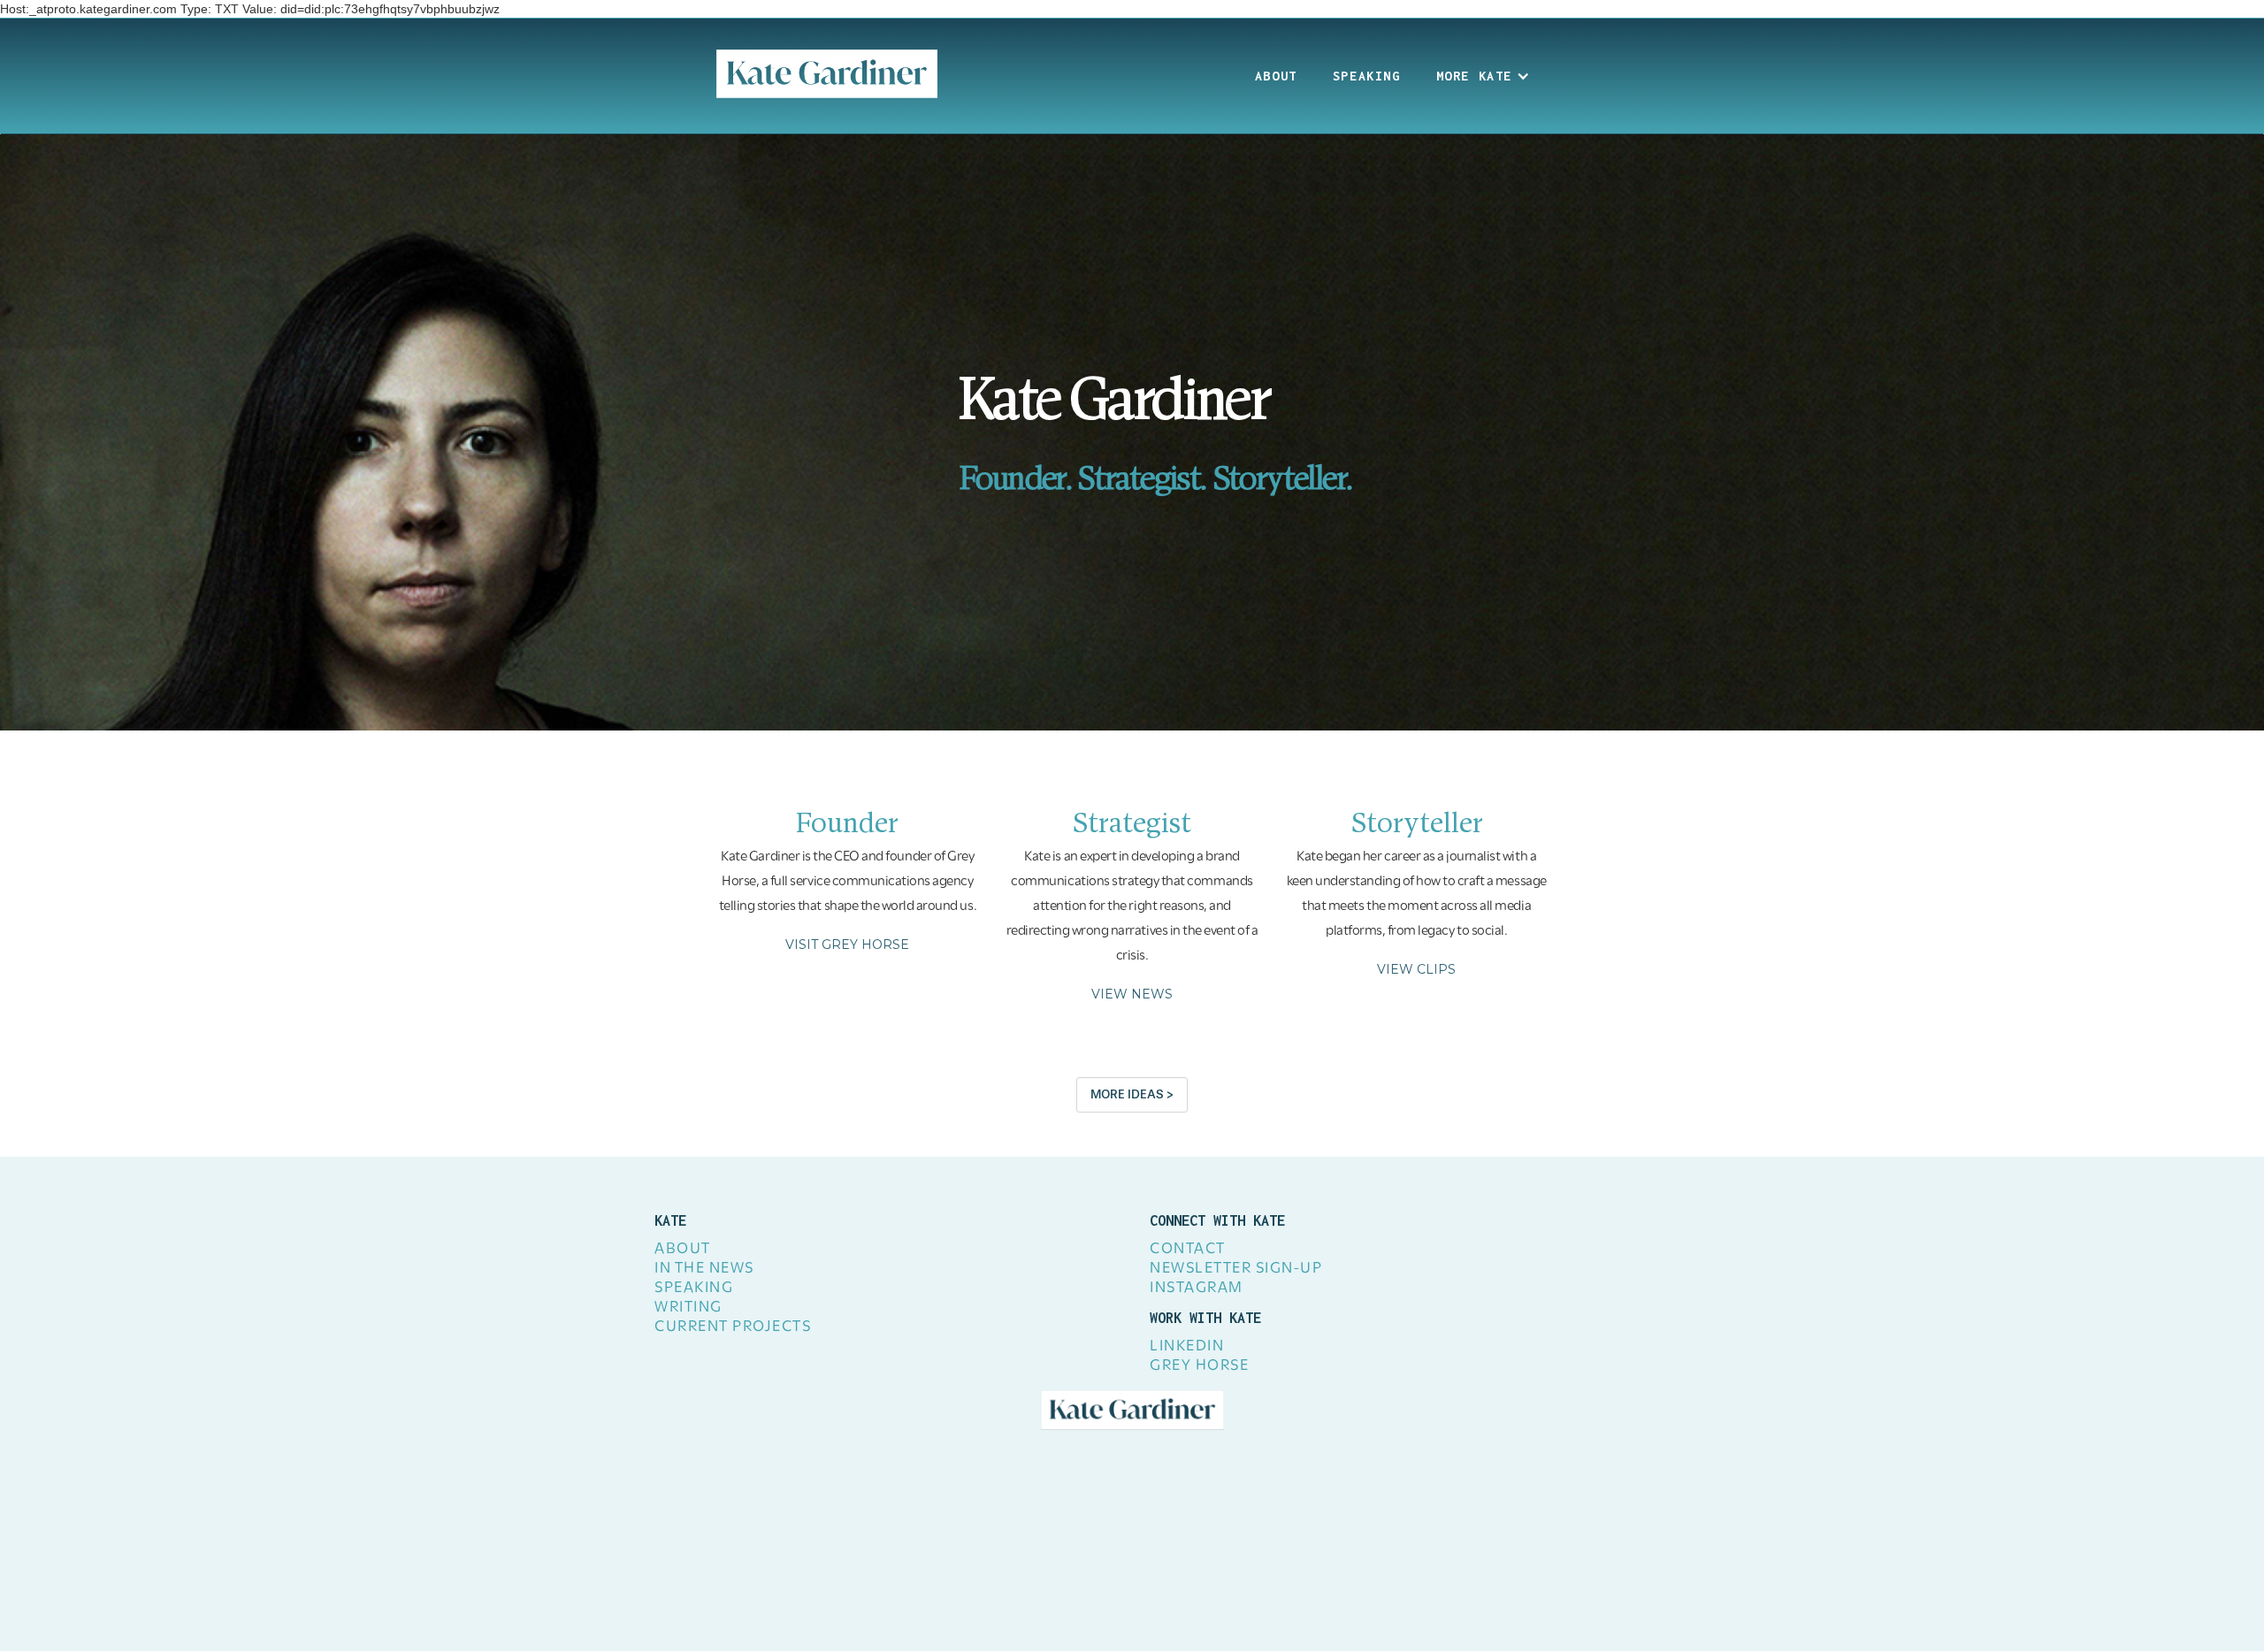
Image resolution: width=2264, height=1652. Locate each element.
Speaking (1367, 76)
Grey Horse (1199, 1366)
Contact (1188, 1250)
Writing (688, 1308)
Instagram (1197, 1289)
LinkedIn (1187, 1347)
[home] (827, 74)
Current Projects (733, 1327)
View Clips (1416, 969)
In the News (704, 1269)
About (1276, 76)
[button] (1483, 76)
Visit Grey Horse (847, 945)
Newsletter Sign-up (1236, 1269)
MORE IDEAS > (1132, 1094)
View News (1132, 994)
